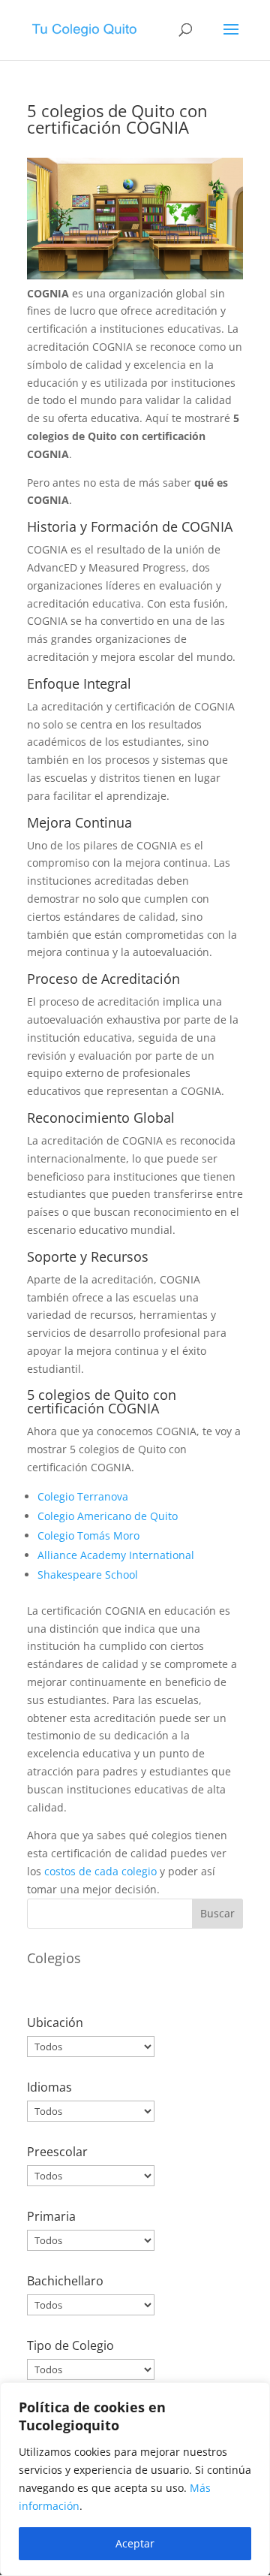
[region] (135, 2479)
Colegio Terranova (83, 1496)
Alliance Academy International (116, 1555)
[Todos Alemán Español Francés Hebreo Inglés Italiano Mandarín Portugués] (91, 2111)
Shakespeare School (88, 1575)
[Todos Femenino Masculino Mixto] (91, 2369)
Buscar (217, 1913)
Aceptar (135, 2543)
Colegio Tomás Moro (88, 1535)
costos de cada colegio (100, 1871)
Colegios (54, 1958)
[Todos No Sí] (91, 2176)
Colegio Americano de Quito (108, 1516)
